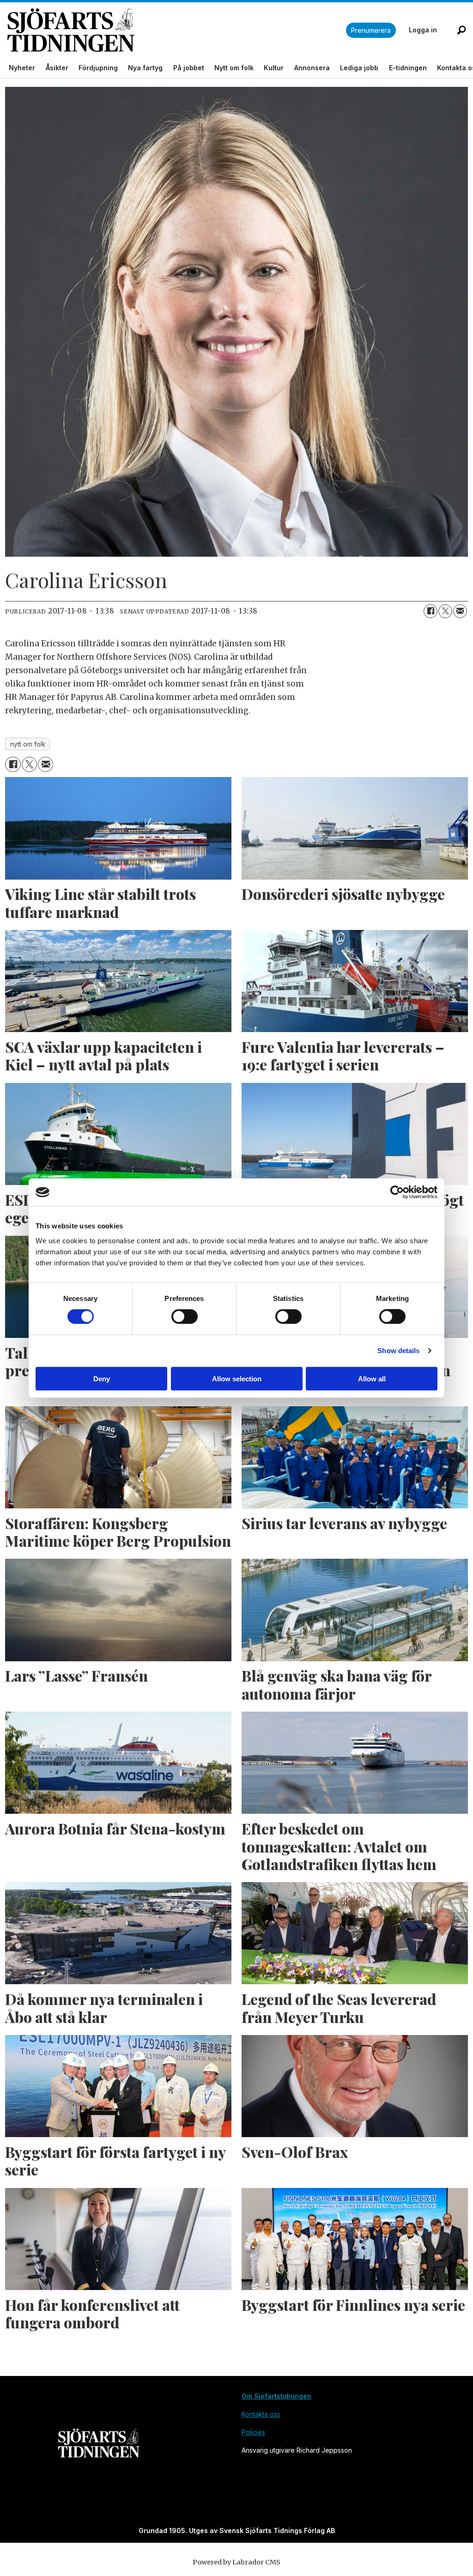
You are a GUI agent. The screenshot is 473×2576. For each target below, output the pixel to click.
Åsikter (57, 68)
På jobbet (189, 68)
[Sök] (461, 30)
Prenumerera (371, 30)
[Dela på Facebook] (431, 611)
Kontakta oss (261, 2414)
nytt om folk (28, 744)
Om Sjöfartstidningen (276, 2396)
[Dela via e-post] (460, 611)
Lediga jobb (359, 68)
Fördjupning (98, 68)
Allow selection (237, 1378)
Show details (398, 1351)
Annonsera (312, 68)
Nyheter (22, 68)
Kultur (274, 68)
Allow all (372, 1378)
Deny (102, 1378)
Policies (253, 2432)
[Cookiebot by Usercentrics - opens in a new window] (397, 1192)
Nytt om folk (234, 68)
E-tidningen (408, 68)
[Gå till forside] (177, 30)
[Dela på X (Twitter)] (445, 611)
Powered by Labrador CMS (236, 2562)
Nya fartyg (145, 68)
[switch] (185, 1317)
